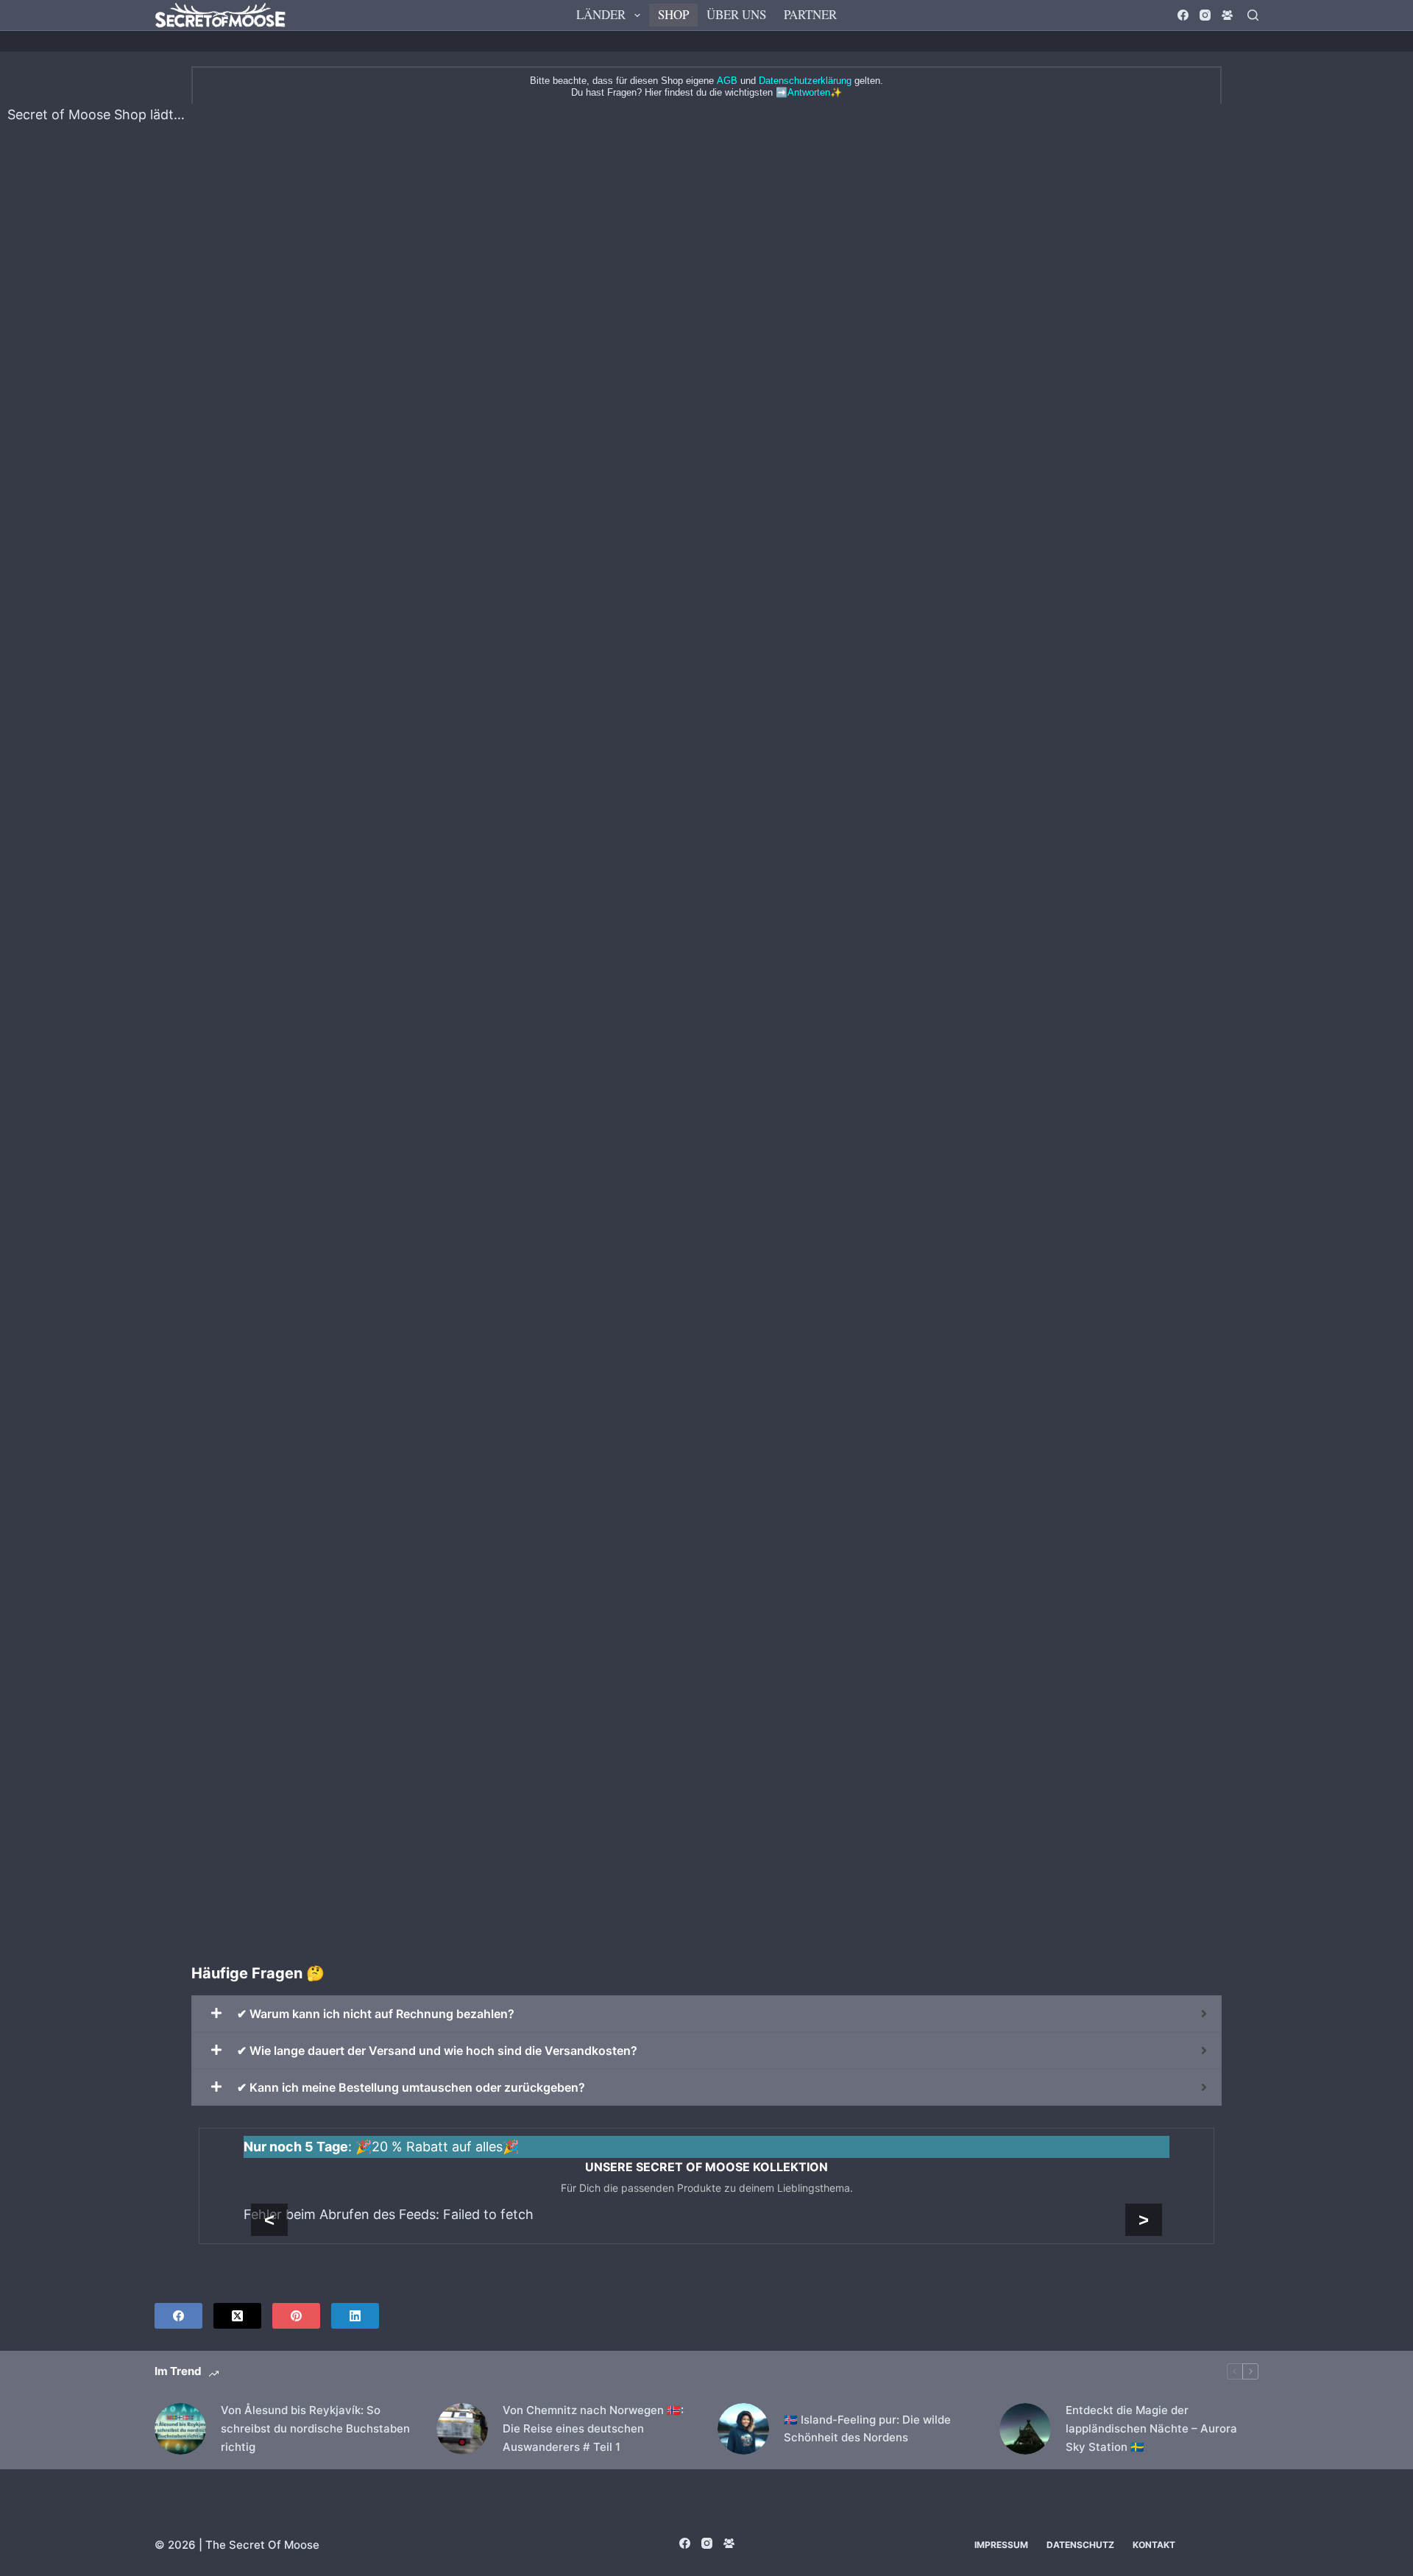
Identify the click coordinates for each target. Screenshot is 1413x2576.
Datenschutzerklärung (805, 81)
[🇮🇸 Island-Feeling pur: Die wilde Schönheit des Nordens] (743, 2429)
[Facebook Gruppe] (1227, 15)
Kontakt (1154, 2545)
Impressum (1001, 2545)
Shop (673, 14)
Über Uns (736, 14)
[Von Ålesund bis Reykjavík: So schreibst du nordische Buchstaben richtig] (180, 2429)
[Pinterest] (296, 2316)
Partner (810, 14)
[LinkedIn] (355, 2316)
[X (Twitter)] (237, 2316)
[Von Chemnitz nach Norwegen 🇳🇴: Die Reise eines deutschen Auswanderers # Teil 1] (462, 2429)
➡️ (803, 92)
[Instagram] (1205, 15)
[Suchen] (1253, 15)
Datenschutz (1080, 2545)
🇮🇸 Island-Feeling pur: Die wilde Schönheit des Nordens (867, 2429)
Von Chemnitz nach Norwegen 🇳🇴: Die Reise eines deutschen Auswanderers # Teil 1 (593, 2428)
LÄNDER (601, 14)
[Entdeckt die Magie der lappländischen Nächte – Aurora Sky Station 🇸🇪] (1025, 2429)
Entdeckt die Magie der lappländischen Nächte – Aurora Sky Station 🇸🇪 (1151, 2428)
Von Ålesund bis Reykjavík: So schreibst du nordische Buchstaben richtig (315, 2428)
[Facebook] (1183, 15)
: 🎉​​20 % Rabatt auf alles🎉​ (381, 2147)
